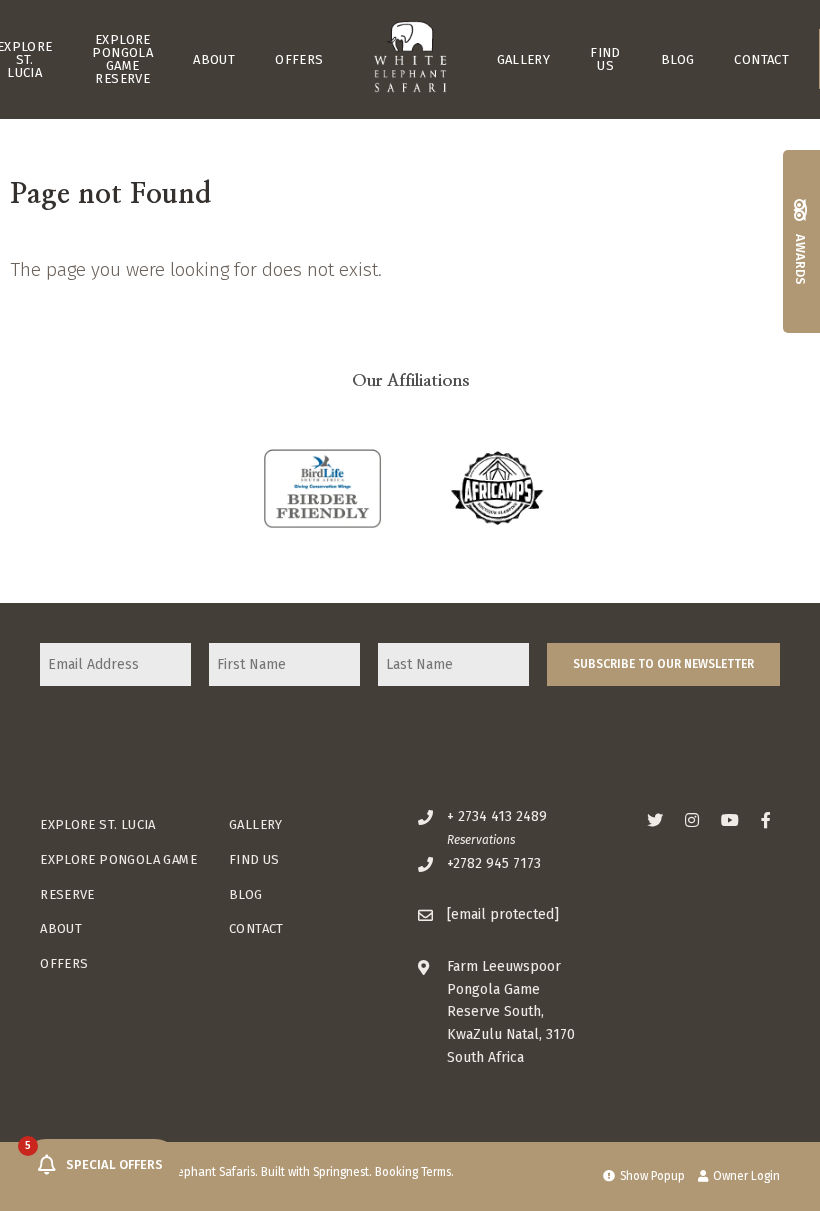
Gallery (524, 59)
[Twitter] (655, 819)
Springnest (341, 1172)
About (214, 59)
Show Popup (651, 1176)
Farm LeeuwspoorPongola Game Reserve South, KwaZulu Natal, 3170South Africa (511, 1012)
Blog (678, 59)
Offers (299, 59)
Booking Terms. (414, 1172)
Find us (605, 59)
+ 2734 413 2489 (497, 816)
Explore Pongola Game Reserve (122, 59)
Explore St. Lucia (98, 824)
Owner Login (745, 1176)
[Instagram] (692, 819)
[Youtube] (729, 819)
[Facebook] (766, 819)
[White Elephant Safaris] (410, 58)
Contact (761, 59)
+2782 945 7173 (494, 863)
